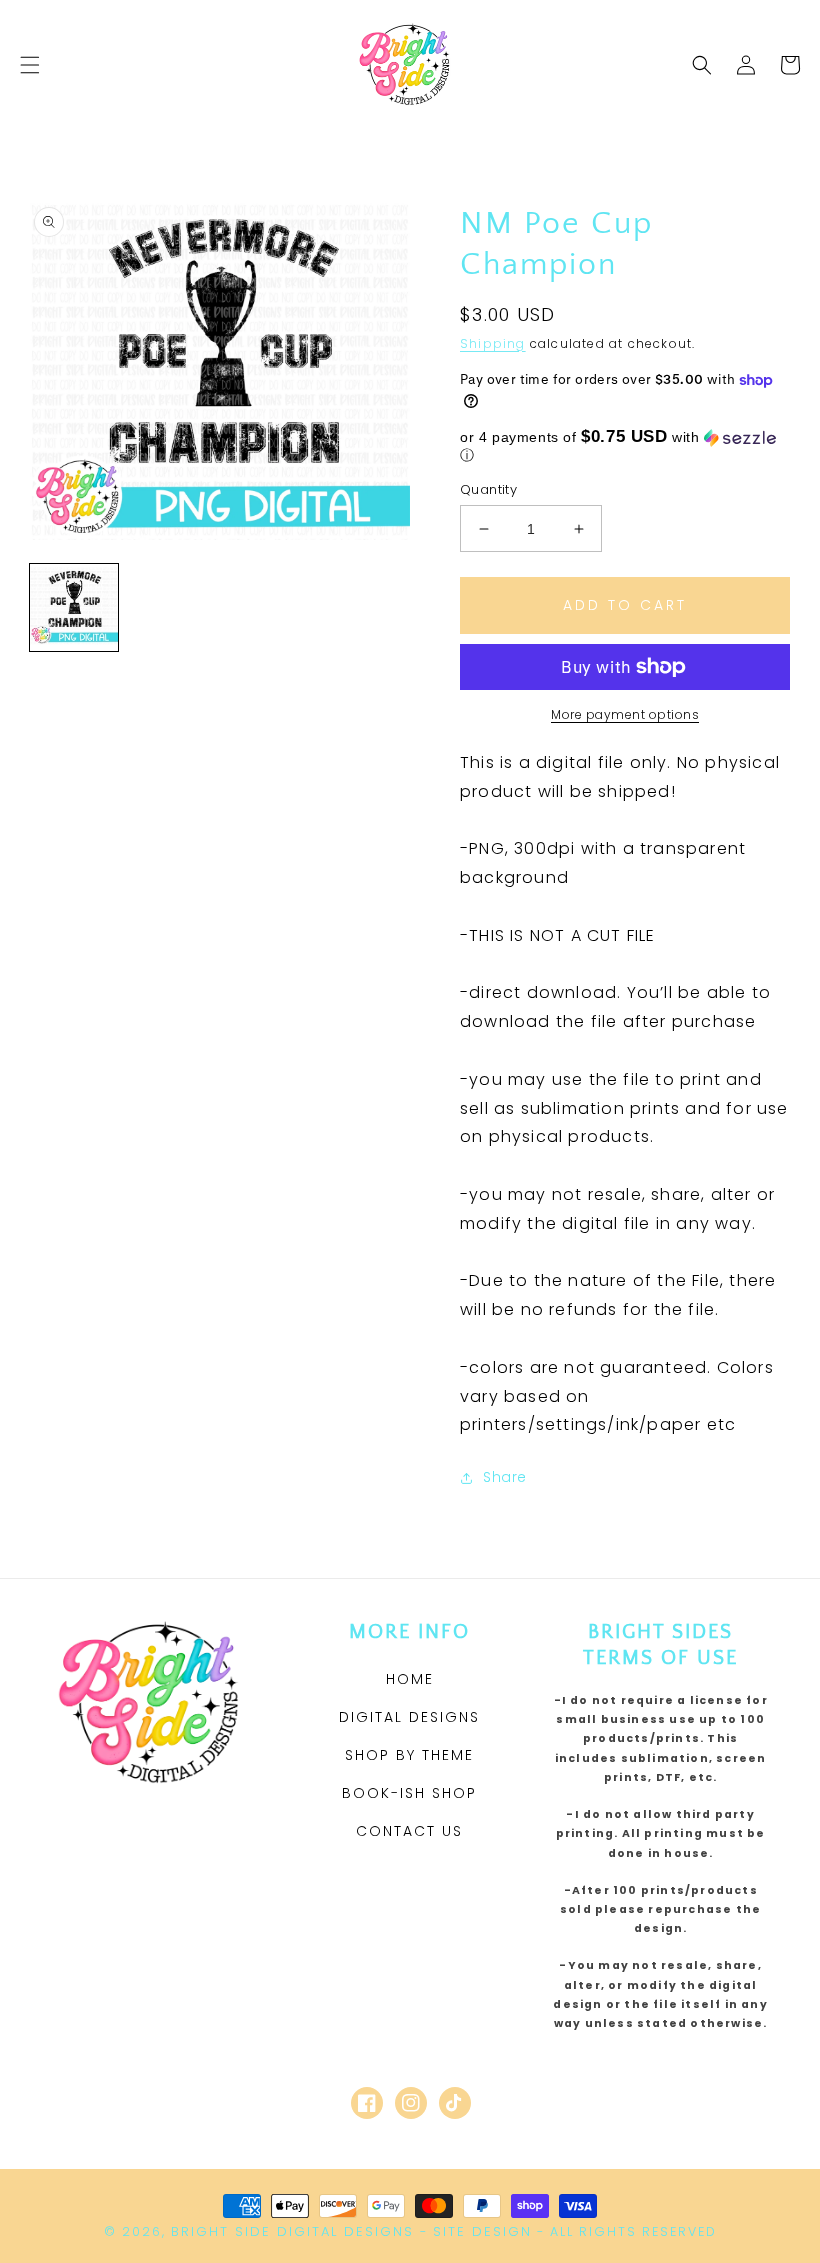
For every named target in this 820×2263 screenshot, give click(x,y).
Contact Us (409, 1831)
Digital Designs (409, 1717)
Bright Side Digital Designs (292, 2231)
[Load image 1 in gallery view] (74, 608)
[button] (30, 65)
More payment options (625, 714)
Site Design (482, 2231)
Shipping (493, 343)
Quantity (488, 489)
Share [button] (505, 1477)
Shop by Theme (409, 1755)
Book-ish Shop (409, 1793)
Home (410, 1679)
